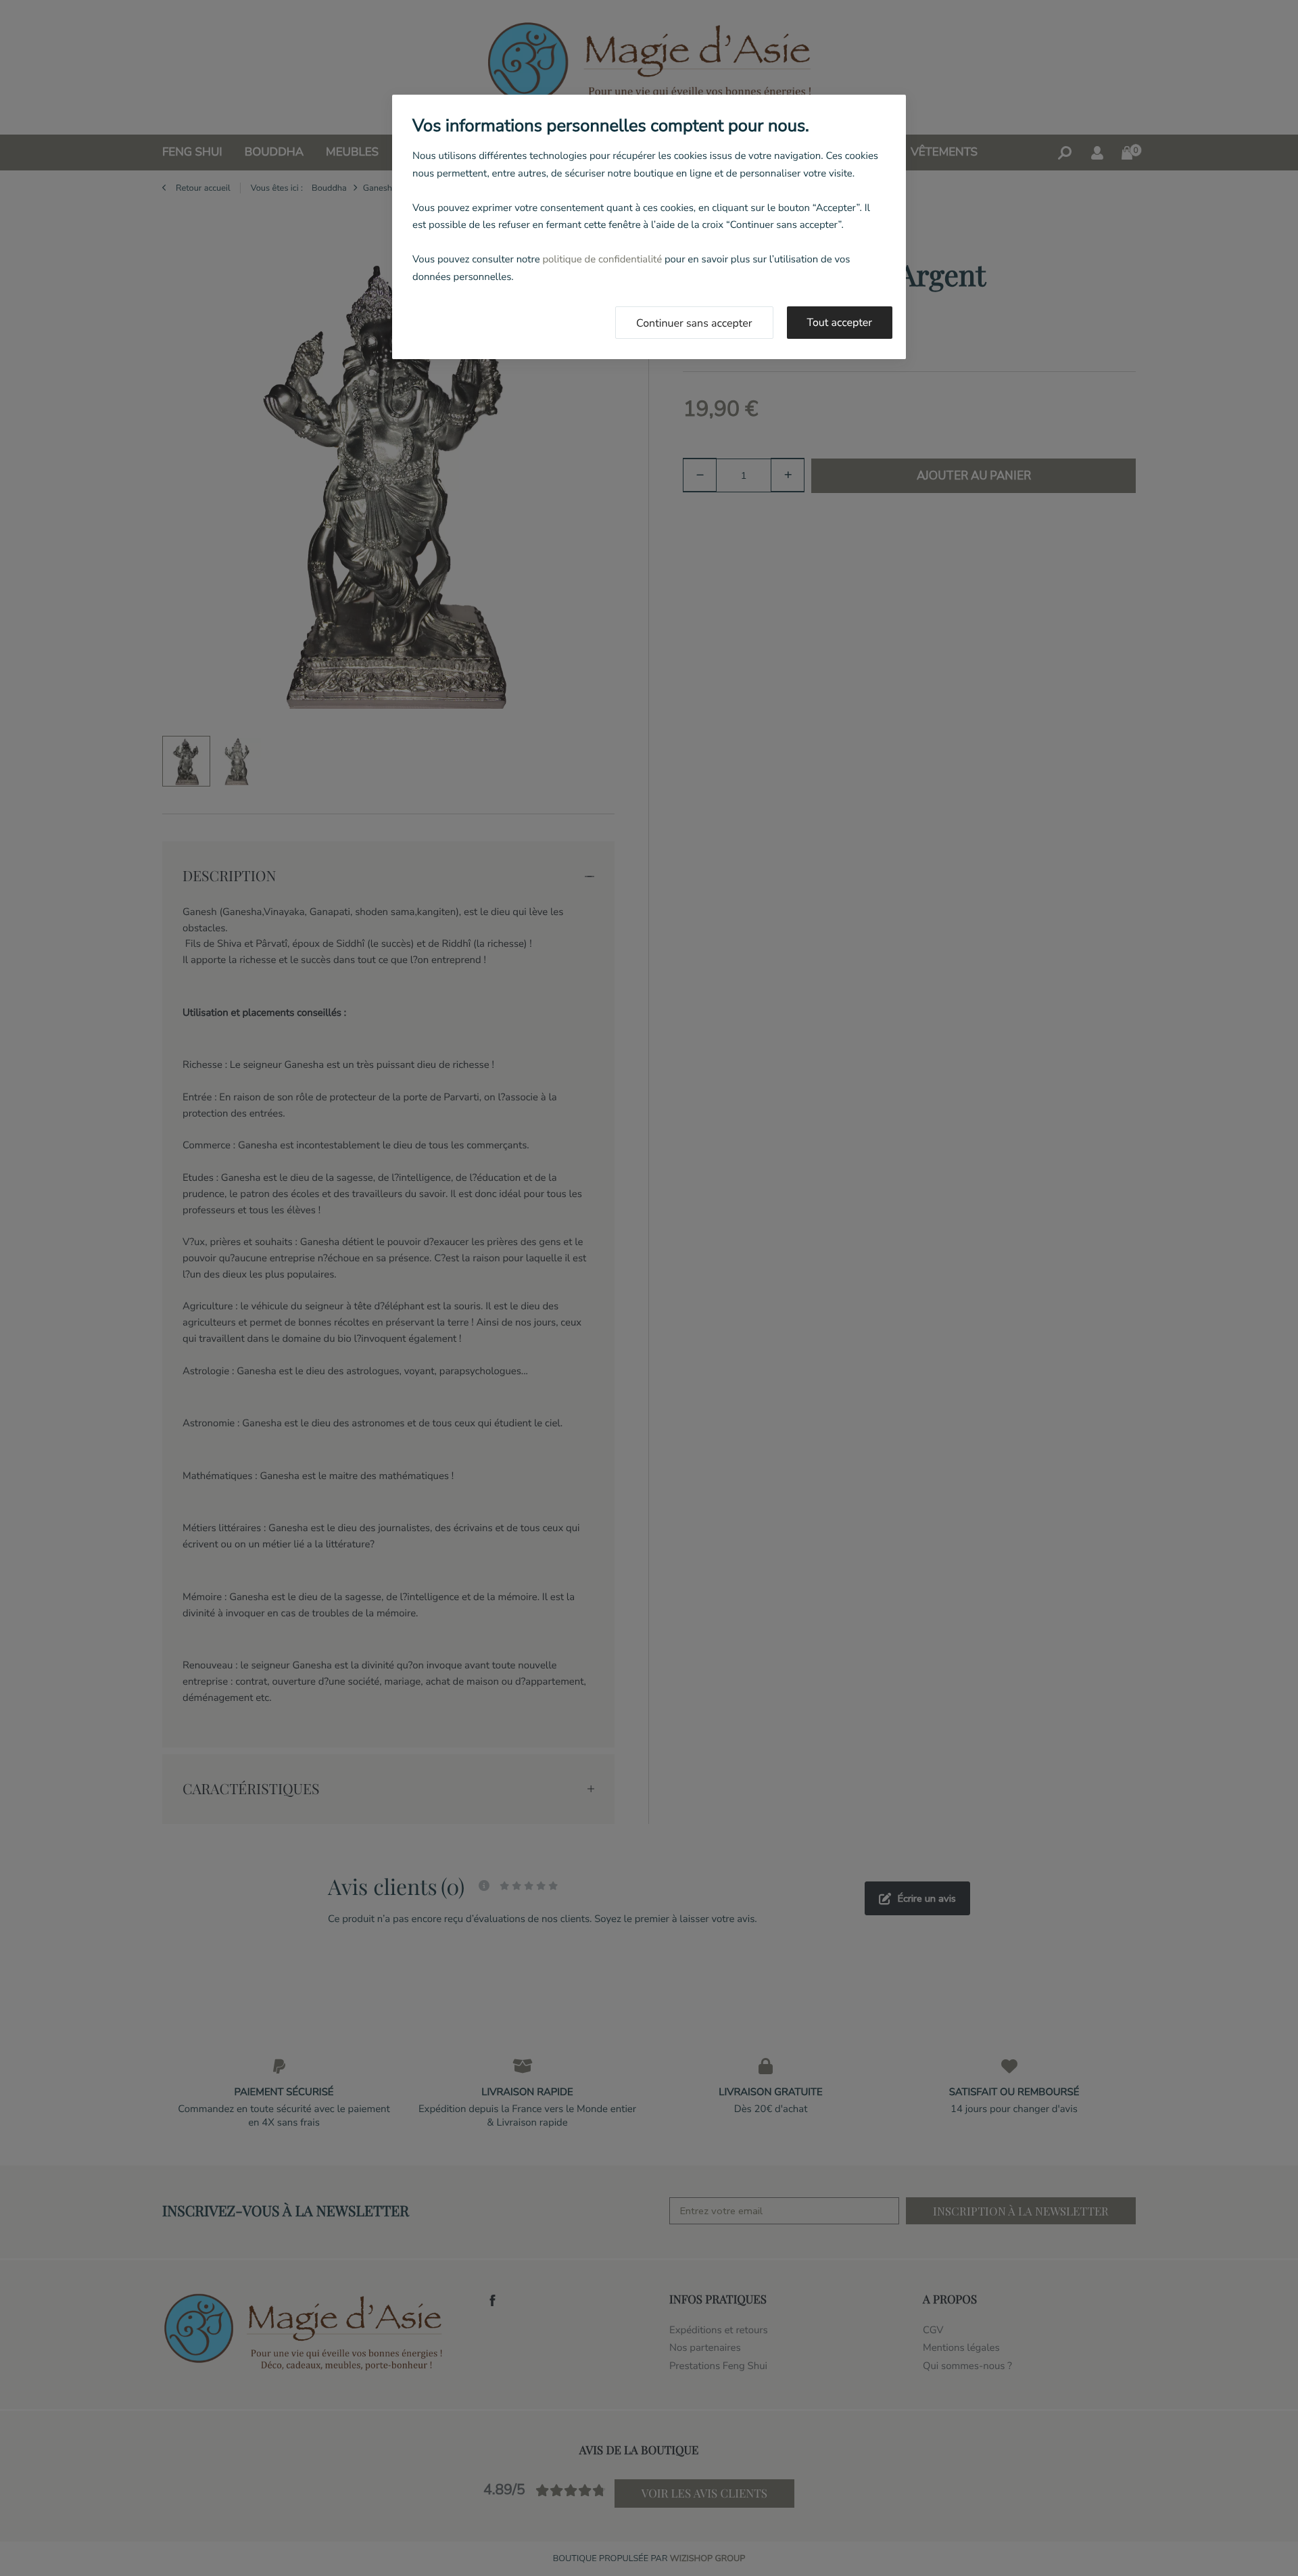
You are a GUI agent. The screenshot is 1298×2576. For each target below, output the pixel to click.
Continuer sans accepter (694, 323)
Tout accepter (840, 323)
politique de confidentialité (602, 260)
